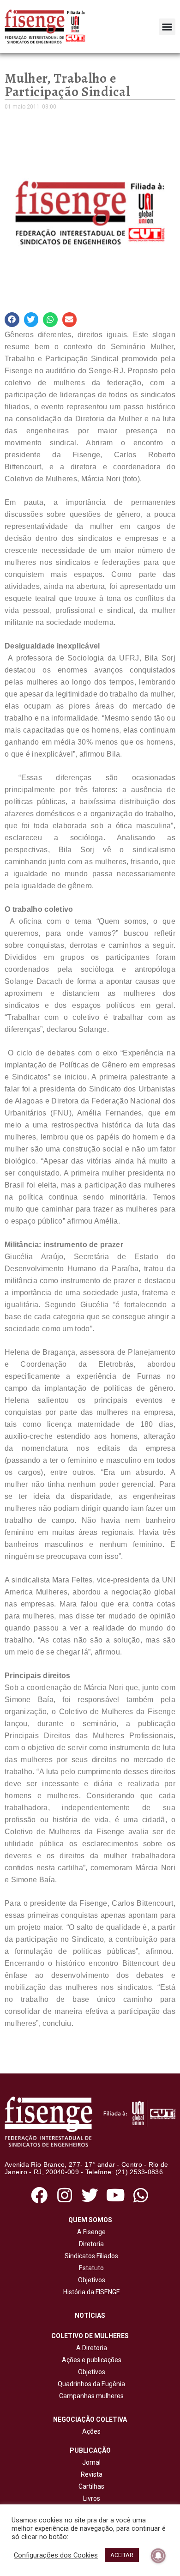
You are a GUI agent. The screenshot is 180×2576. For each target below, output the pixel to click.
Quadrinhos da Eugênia (90, 2384)
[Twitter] (90, 2195)
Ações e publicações (90, 2360)
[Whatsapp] (141, 2195)
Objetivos (90, 2280)
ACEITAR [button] (122, 2555)
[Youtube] (116, 2195)
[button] (167, 27)
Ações (90, 2431)
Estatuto (90, 2268)
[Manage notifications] (158, 2556)
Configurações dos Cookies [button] (56, 2555)
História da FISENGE (90, 2292)
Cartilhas (91, 2486)
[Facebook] (39, 2195)
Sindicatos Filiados (90, 2256)
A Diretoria (90, 2348)
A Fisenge (90, 2232)
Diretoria (90, 2244)
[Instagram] (64, 2195)
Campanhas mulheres (90, 2396)
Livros (92, 2498)
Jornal (91, 2462)
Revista (92, 2474)
